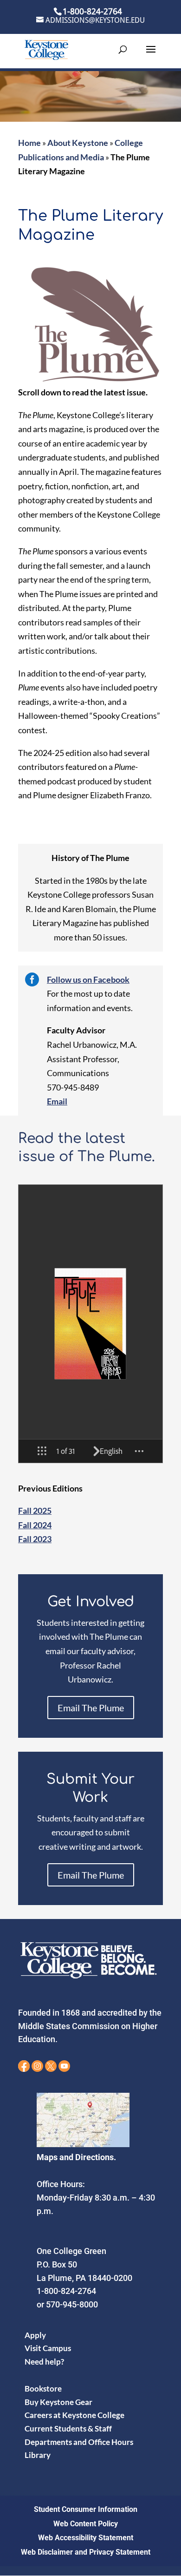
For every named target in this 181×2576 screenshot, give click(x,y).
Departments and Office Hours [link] (79, 2442)
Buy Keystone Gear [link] (58, 2402)
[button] (151, 55)
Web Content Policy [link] (86, 2524)
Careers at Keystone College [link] (74, 2415)
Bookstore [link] (43, 2389)
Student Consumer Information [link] (86, 2509)
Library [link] (38, 2455)
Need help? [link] (44, 2362)
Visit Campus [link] (48, 2348)
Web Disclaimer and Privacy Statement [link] (86, 2552)
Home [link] (29, 143)
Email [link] (57, 1101)
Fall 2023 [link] (35, 1539)
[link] (46, 49)
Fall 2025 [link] (35, 1511)
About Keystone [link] (78, 143)
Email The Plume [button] (91, 1708)
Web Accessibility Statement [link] (86, 2538)
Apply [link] (35, 2335)
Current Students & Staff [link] (68, 2428)
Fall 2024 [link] (35, 1525)
